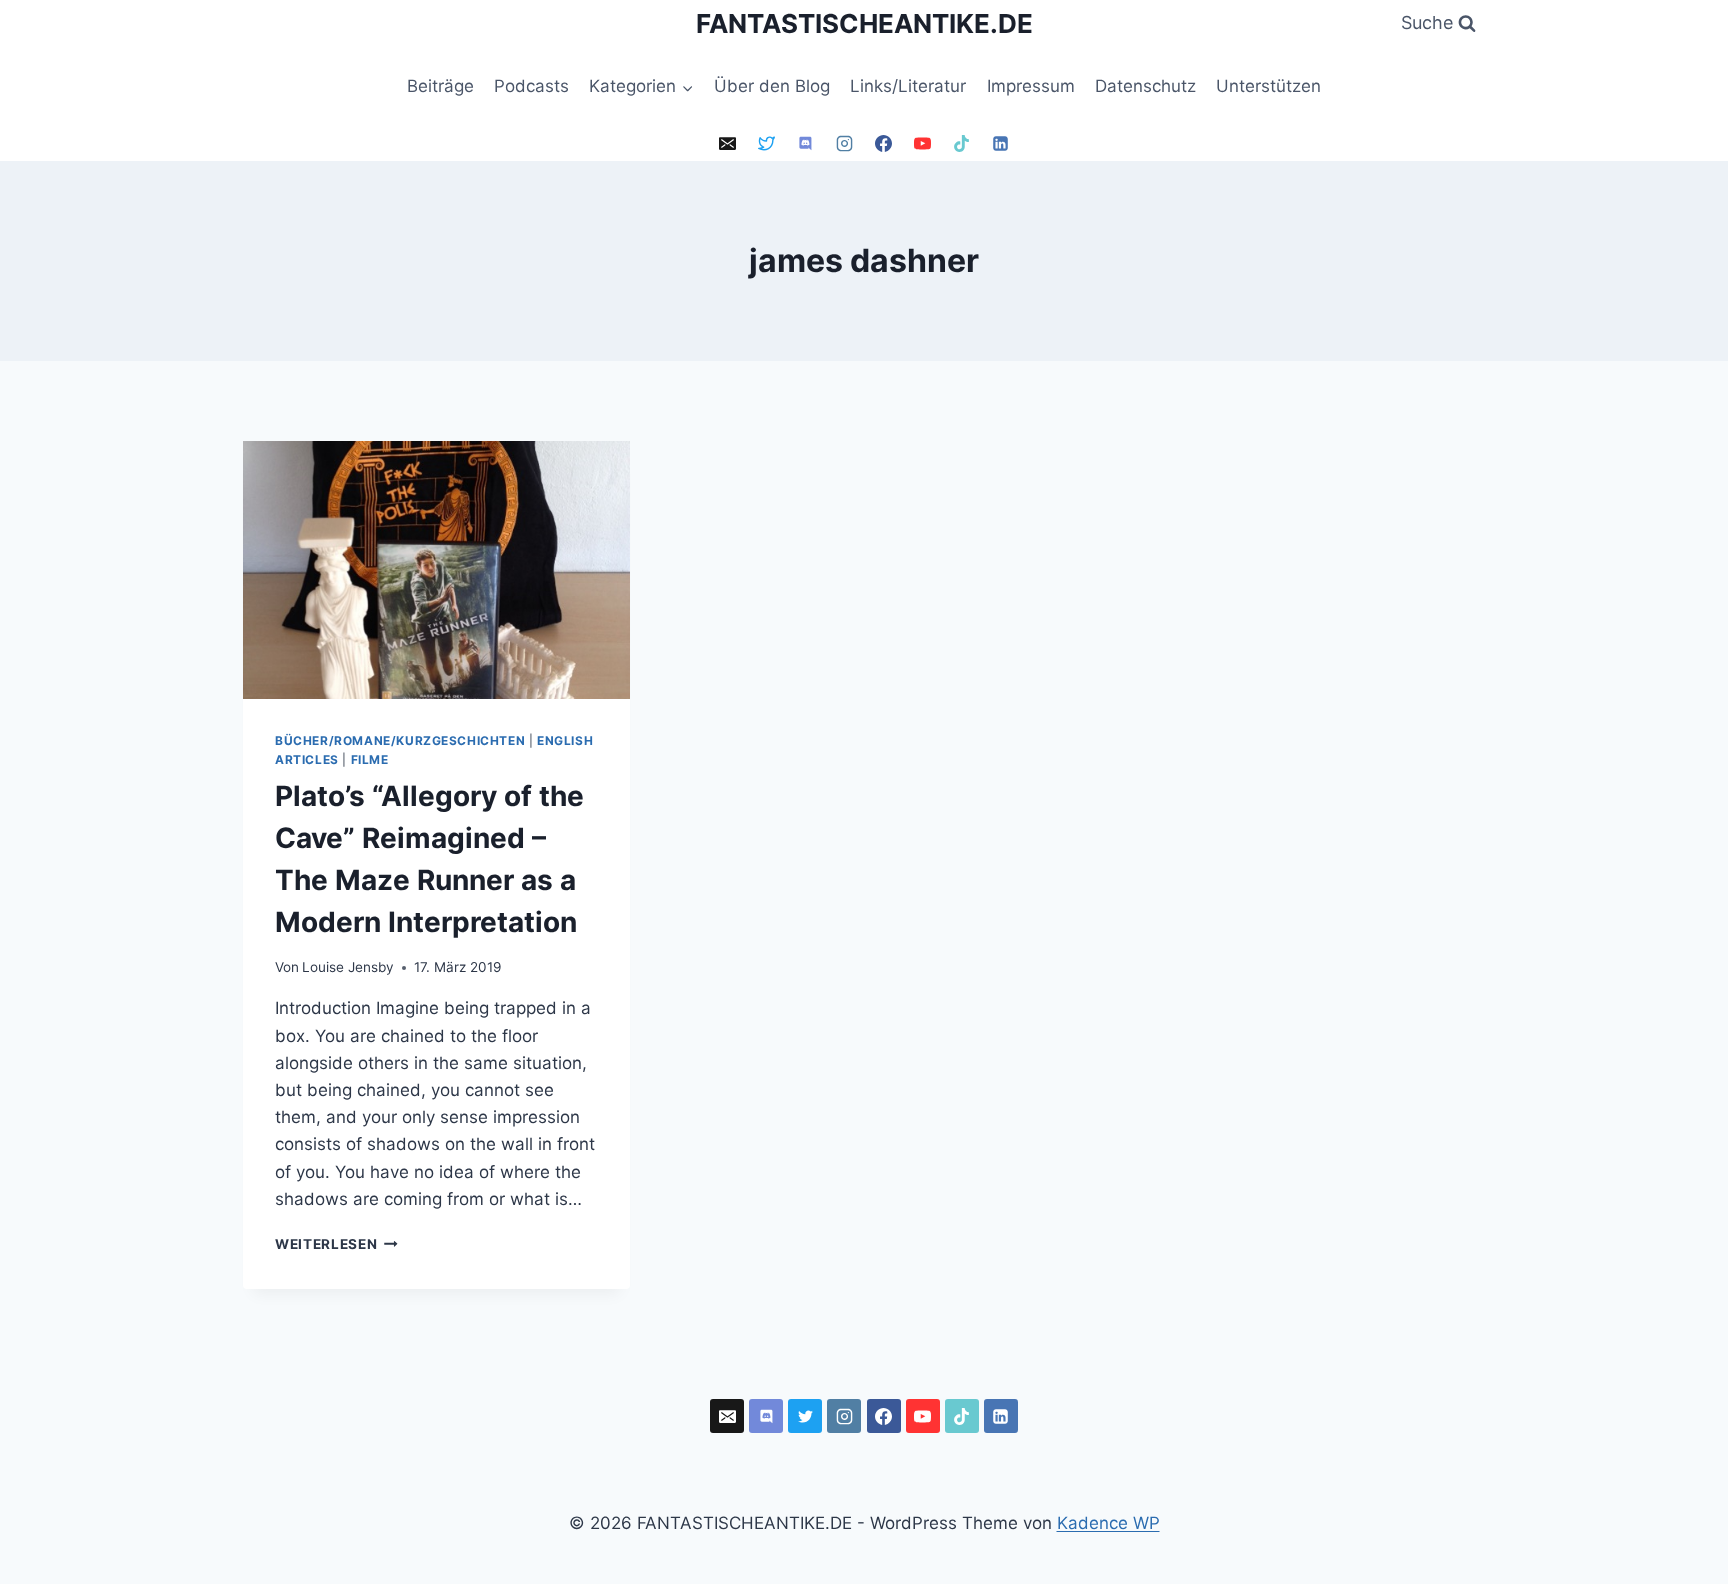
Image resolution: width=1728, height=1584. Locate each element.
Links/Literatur (908, 86)
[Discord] (805, 144)
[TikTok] (962, 144)
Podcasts (531, 86)
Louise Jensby (348, 967)
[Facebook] (884, 144)
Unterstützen (1268, 86)
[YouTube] (923, 144)
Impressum (1031, 86)
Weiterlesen (336, 1244)
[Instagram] (844, 144)
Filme (370, 759)
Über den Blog (772, 86)
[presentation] (436, 570)
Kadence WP (1108, 1523)
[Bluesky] (766, 144)
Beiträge (440, 86)
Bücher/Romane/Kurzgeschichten (400, 740)
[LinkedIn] (1001, 144)
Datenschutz (1145, 86)
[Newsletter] (727, 144)
